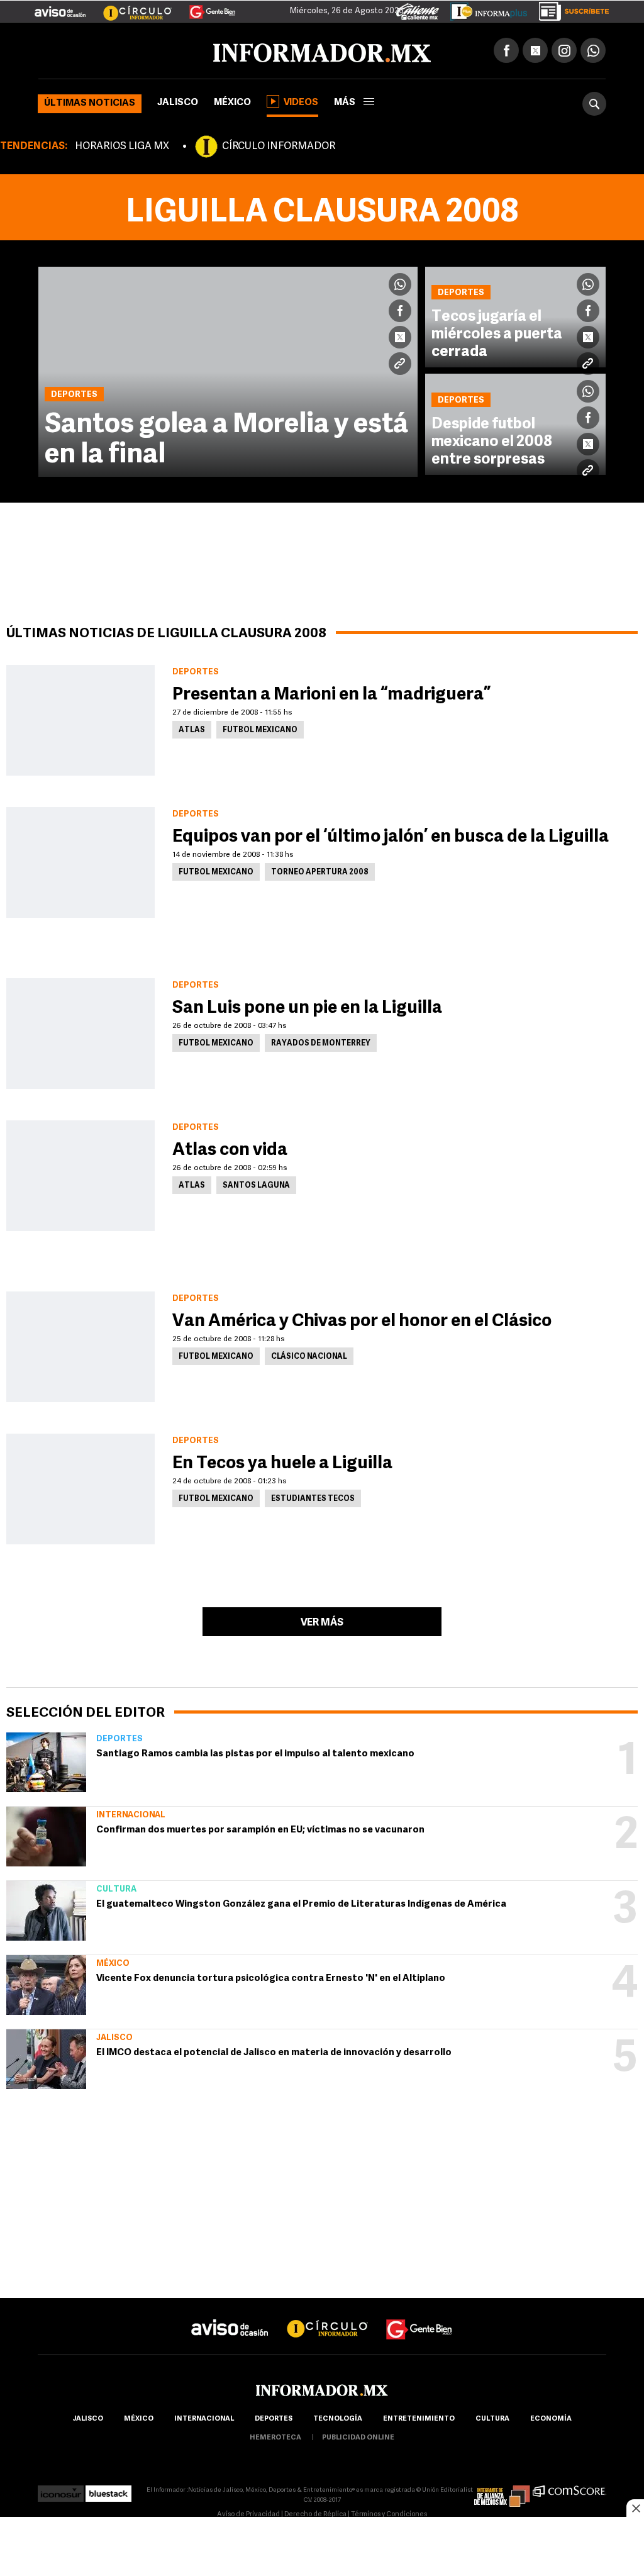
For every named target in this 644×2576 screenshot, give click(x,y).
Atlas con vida (230, 1151)
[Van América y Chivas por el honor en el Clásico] (80, 1347)
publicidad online (358, 2438)
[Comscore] (569, 2490)
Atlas (192, 730)
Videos (301, 103)
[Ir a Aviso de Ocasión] (230, 2318)
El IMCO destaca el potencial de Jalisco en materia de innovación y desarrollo (274, 2053)
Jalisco (178, 103)
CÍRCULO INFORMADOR (279, 147)
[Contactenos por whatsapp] (593, 50)
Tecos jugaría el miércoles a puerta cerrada (497, 335)
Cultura (116, 1889)
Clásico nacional (309, 1357)
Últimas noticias (90, 103)
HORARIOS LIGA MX (122, 147)
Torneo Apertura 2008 (320, 873)
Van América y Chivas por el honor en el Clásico (362, 1322)
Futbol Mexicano (260, 730)
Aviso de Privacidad (248, 2515)
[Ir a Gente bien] (419, 2318)
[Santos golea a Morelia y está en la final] (228, 372)
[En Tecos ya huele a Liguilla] (80, 1489)
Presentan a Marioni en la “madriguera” (331, 695)
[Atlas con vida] (80, 1176)
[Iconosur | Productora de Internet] (61, 2490)
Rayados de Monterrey (321, 1044)
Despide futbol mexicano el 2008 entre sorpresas (492, 442)
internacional (204, 2419)
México (232, 103)
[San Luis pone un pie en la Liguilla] (80, 1034)
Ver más (322, 1623)
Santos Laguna (256, 1186)
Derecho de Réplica (315, 2515)
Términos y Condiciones (389, 2515)
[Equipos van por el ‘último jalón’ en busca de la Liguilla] (80, 862)
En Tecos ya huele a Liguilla (282, 1464)
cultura (492, 2419)
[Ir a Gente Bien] (205, 7)
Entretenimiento (419, 2419)
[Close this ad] (635, 2508)
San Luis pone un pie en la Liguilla (307, 1008)
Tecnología (338, 2419)
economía (551, 2419)
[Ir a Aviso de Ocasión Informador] (60, 7)
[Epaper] (484, 9)
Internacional (131, 1815)
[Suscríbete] (569, 9)
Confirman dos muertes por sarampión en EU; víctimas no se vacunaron (260, 1830)
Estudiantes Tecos (313, 1499)
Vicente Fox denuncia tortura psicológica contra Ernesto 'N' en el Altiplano (271, 1979)
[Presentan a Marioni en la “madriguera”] (80, 720)
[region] (322, 2548)
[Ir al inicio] (187, 51)
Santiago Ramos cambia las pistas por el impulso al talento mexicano (255, 1754)
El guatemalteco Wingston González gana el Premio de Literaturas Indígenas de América (301, 1904)
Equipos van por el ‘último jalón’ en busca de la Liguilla (391, 837)
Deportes (119, 1739)
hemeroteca (275, 2438)
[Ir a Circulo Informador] (130, 7)
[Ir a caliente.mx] (418, 9)
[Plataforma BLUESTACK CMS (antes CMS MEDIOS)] (108, 2490)
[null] (46, 1762)
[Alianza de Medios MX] (502, 2490)
